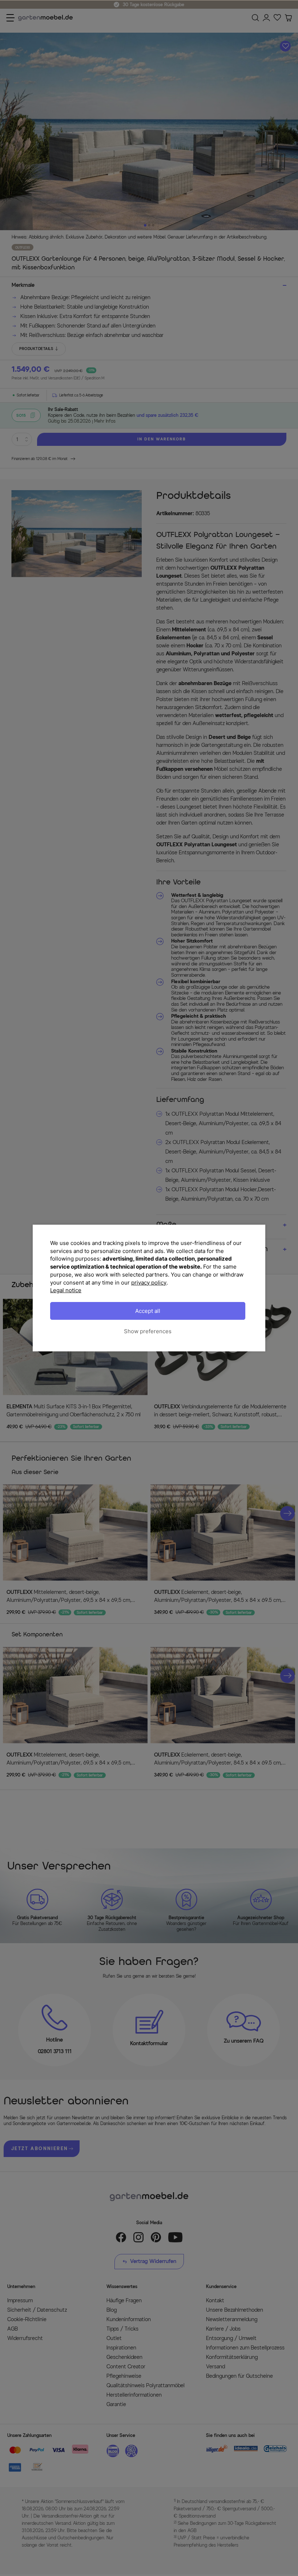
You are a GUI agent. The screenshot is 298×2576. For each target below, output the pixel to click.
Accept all (148, 1311)
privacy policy (149, 1283)
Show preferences (148, 1331)
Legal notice (66, 1290)
